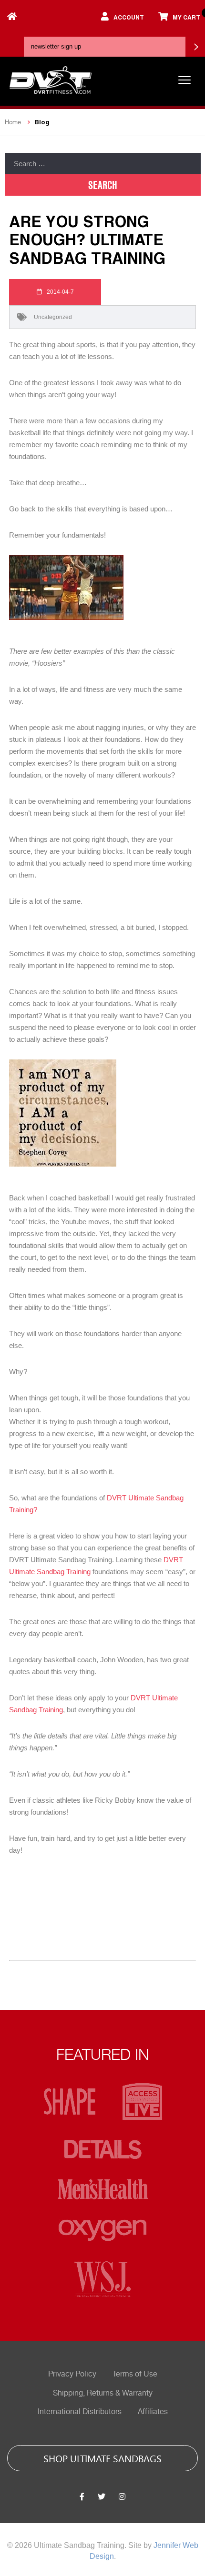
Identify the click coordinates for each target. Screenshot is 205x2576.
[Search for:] (103, 164)
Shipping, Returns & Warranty (103, 2393)
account (129, 17)
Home (13, 122)
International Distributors (80, 2412)
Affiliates (153, 2412)
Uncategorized (53, 317)
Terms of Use (135, 2374)
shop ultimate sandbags (102, 2458)
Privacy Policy (72, 2374)
